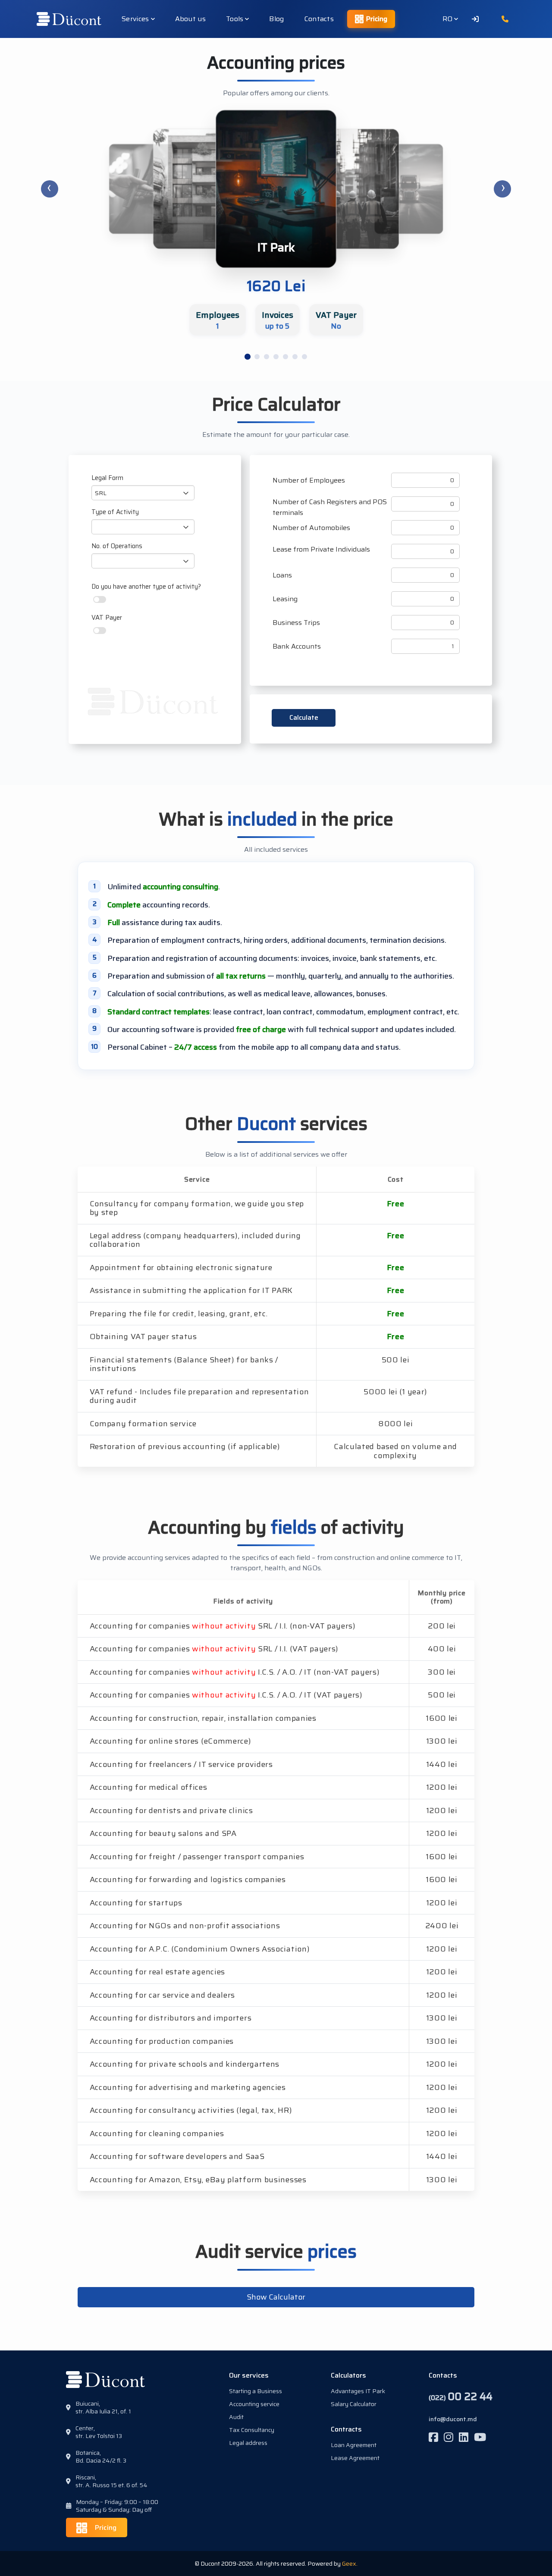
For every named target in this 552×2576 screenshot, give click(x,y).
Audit (236, 2417)
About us (190, 19)
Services (135, 19)
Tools (235, 19)
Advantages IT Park (358, 2391)
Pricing (377, 19)
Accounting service (254, 2404)
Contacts (319, 19)
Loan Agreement (354, 2445)
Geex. (350, 2563)
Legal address (248, 2443)
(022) (461, 2397)
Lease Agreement (355, 2458)
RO (448, 19)
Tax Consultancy (252, 2430)
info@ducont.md (453, 2419)
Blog (276, 19)
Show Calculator (276, 2297)
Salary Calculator (354, 2404)
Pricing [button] (105, 2527)
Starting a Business (256, 2391)
